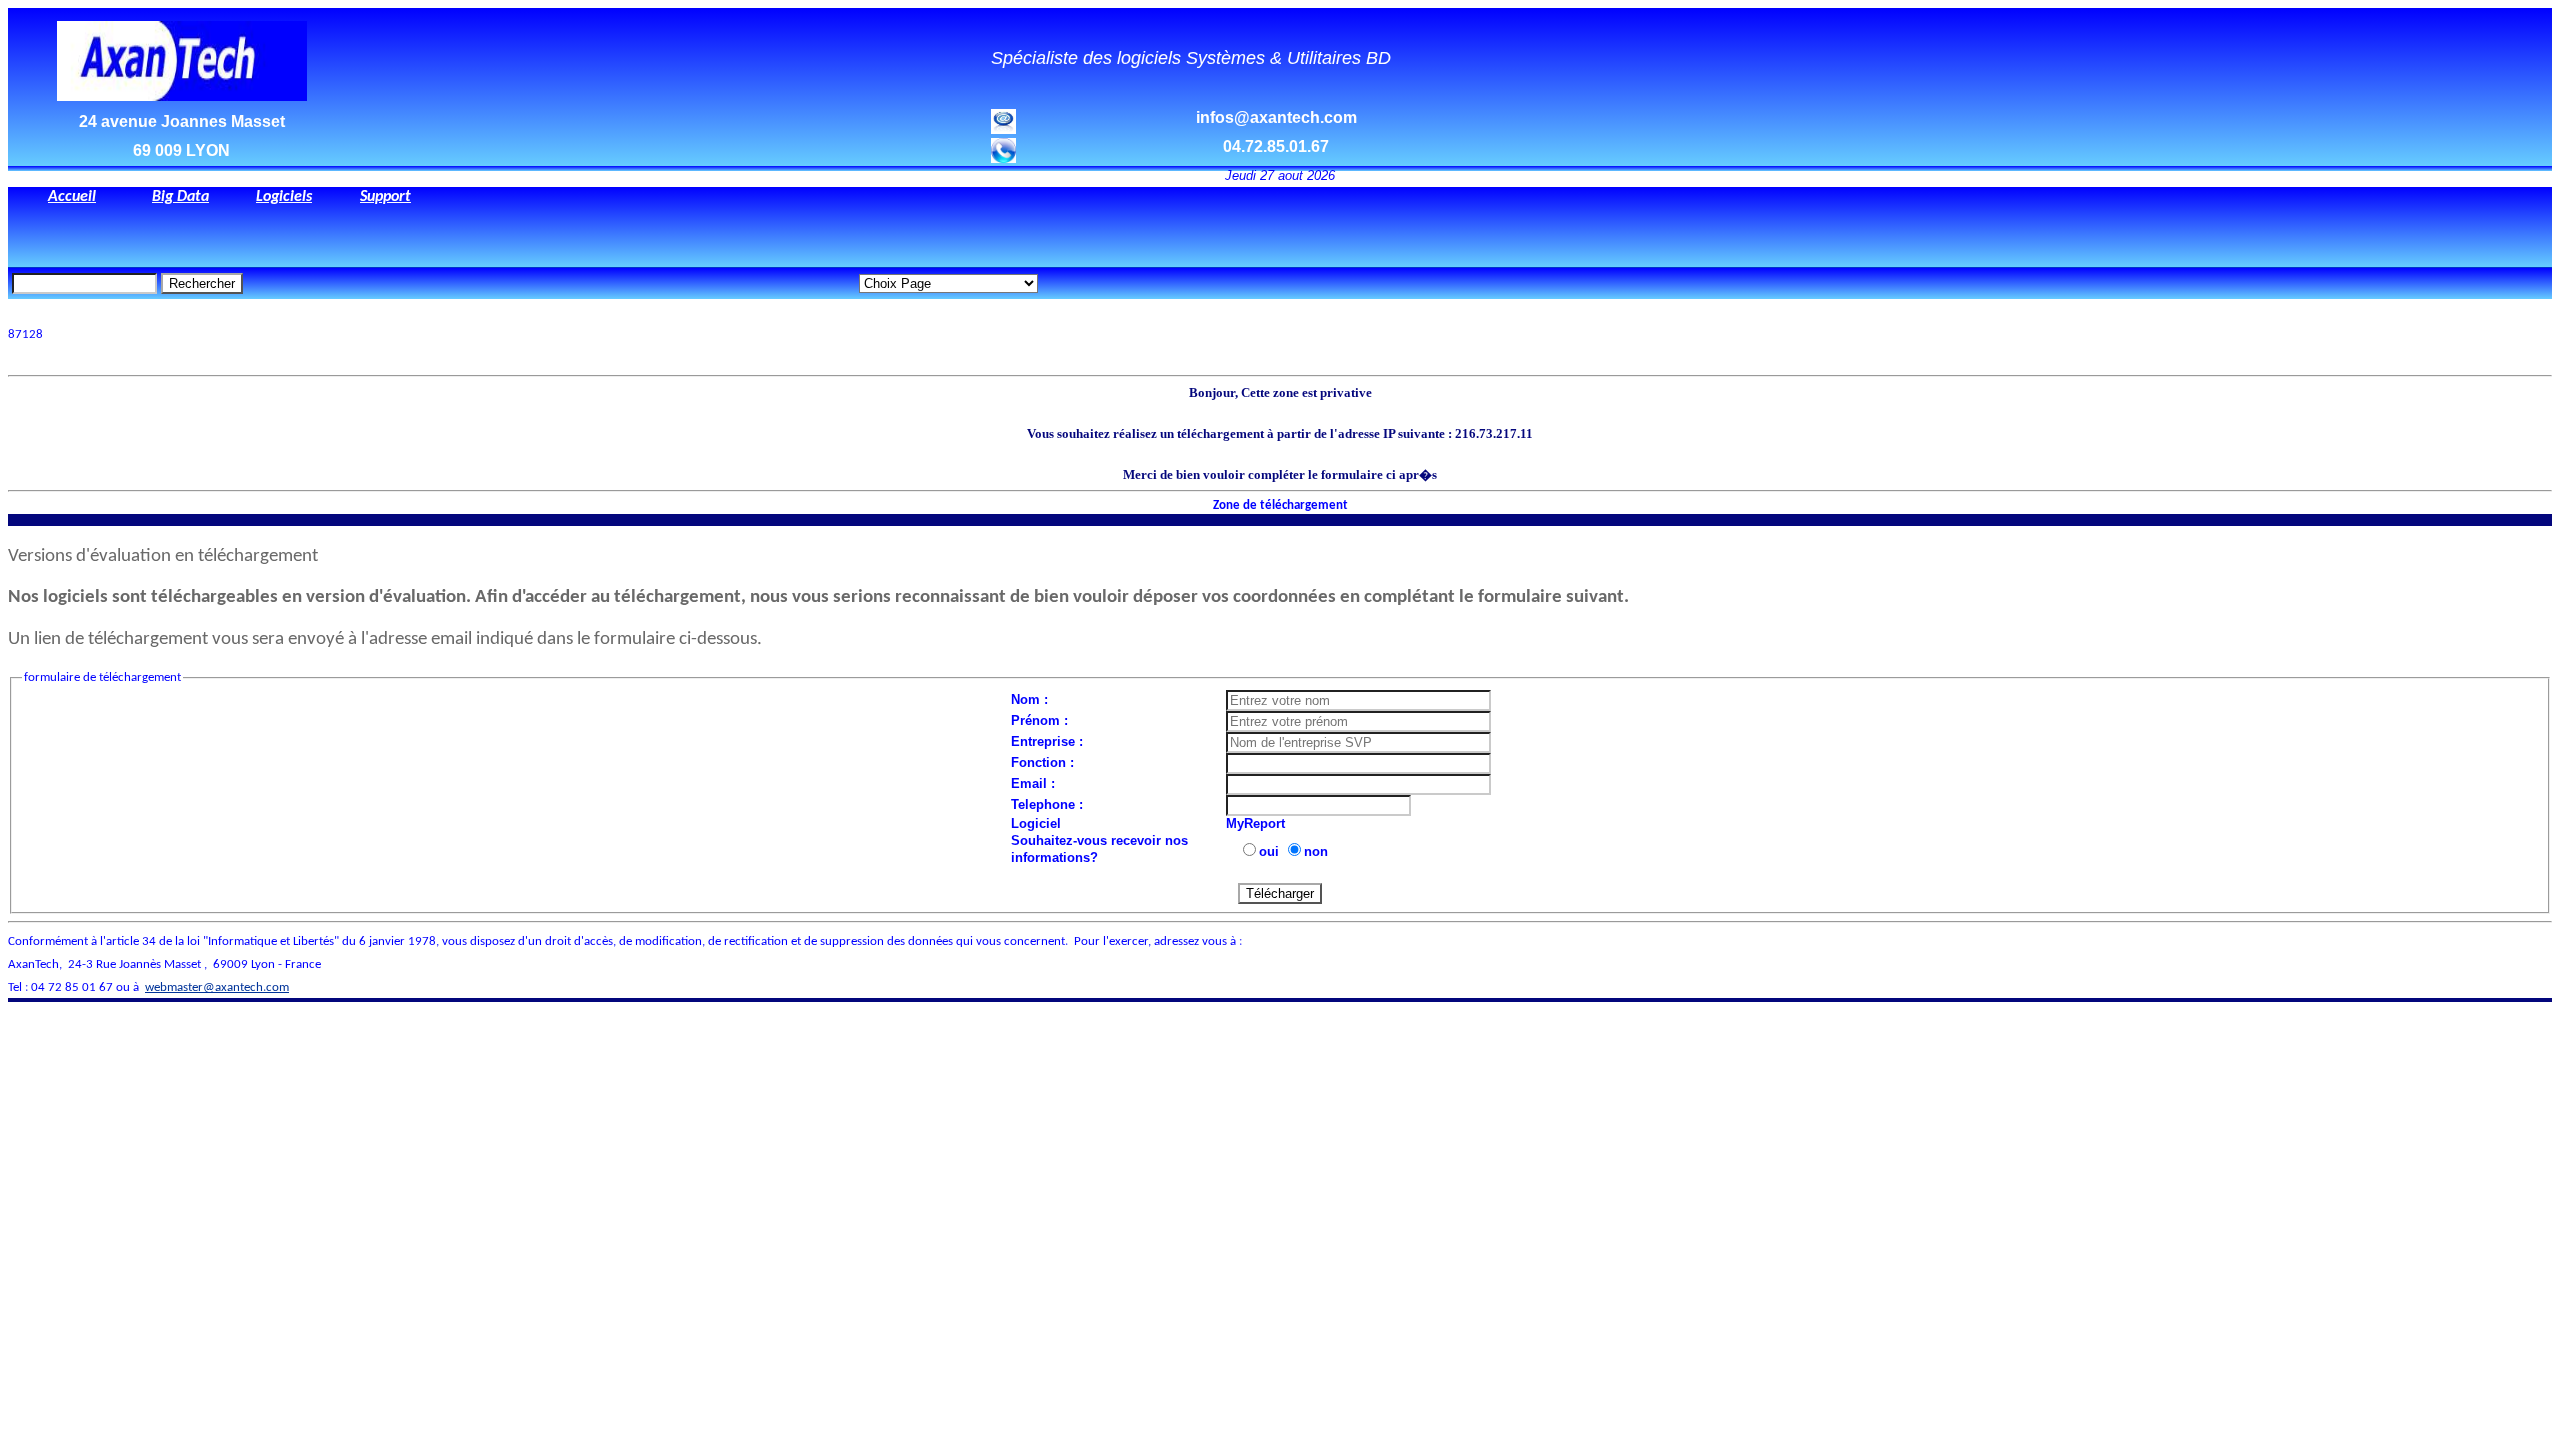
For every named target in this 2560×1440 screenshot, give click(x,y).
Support (385, 197)
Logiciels (284, 197)
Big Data (180, 197)
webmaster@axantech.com (217, 987)
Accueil (72, 197)
